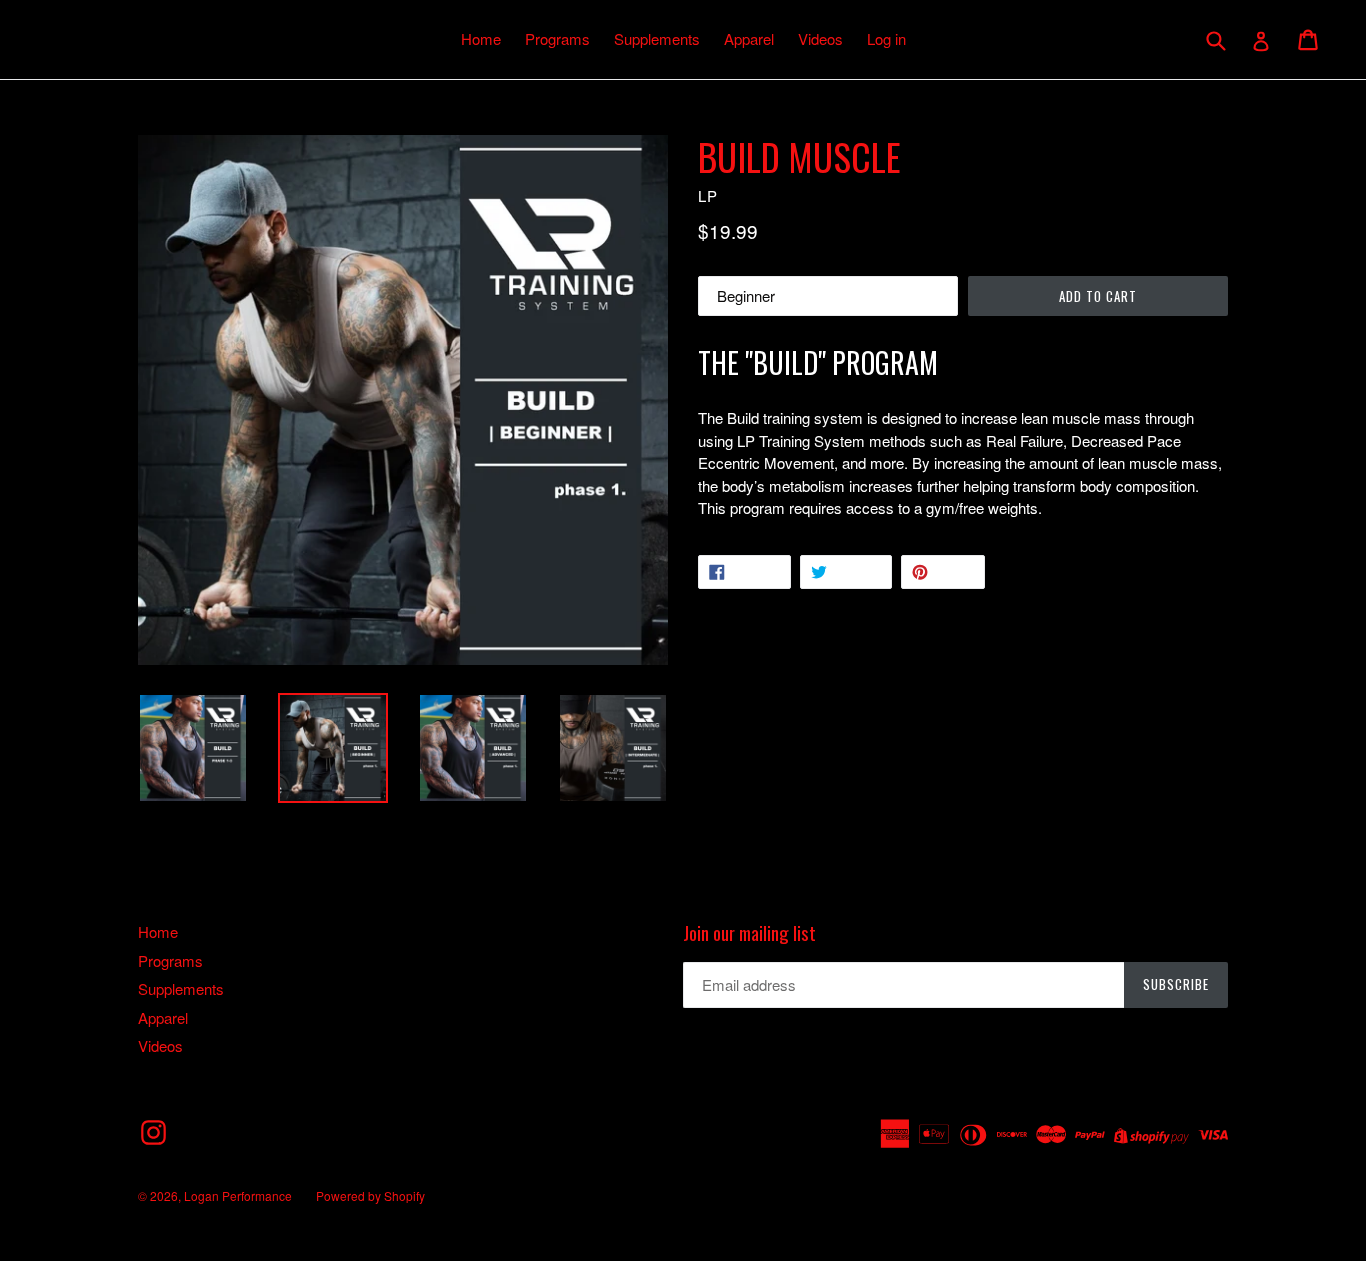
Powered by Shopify (370, 1195)
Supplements (657, 38)
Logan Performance (238, 1195)
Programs (557, 38)
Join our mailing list (749, 932)
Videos (820, 38)
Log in (886, 38)
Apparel (749, 38)
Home (481, 38)
